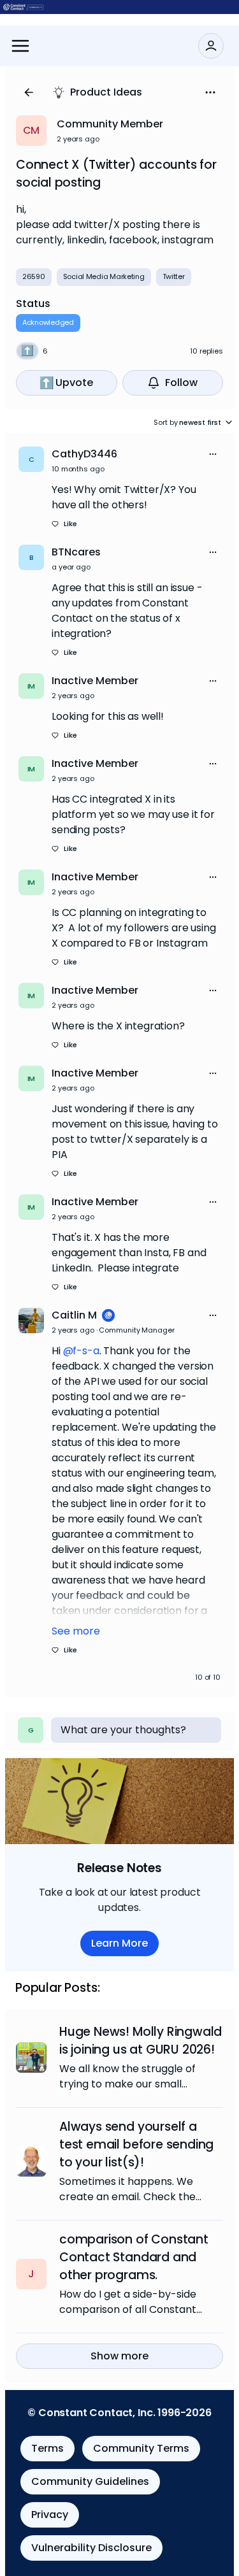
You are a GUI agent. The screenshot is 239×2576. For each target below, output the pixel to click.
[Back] (29, 92)
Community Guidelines (90, 2481)
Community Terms (141, 2448)
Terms (47, 2448)
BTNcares (76, 552)
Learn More (119, 1943)
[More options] (213, 454)
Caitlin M (74, 1315)
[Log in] (211, 46)
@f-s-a (81, 1351)
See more (76, 1631)
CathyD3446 (84, 454)
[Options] (210, 92)
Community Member (110, 124)
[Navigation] (20, 46)
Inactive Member (95, 681)
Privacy (50, 2515)
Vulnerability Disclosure (91, 2548)
